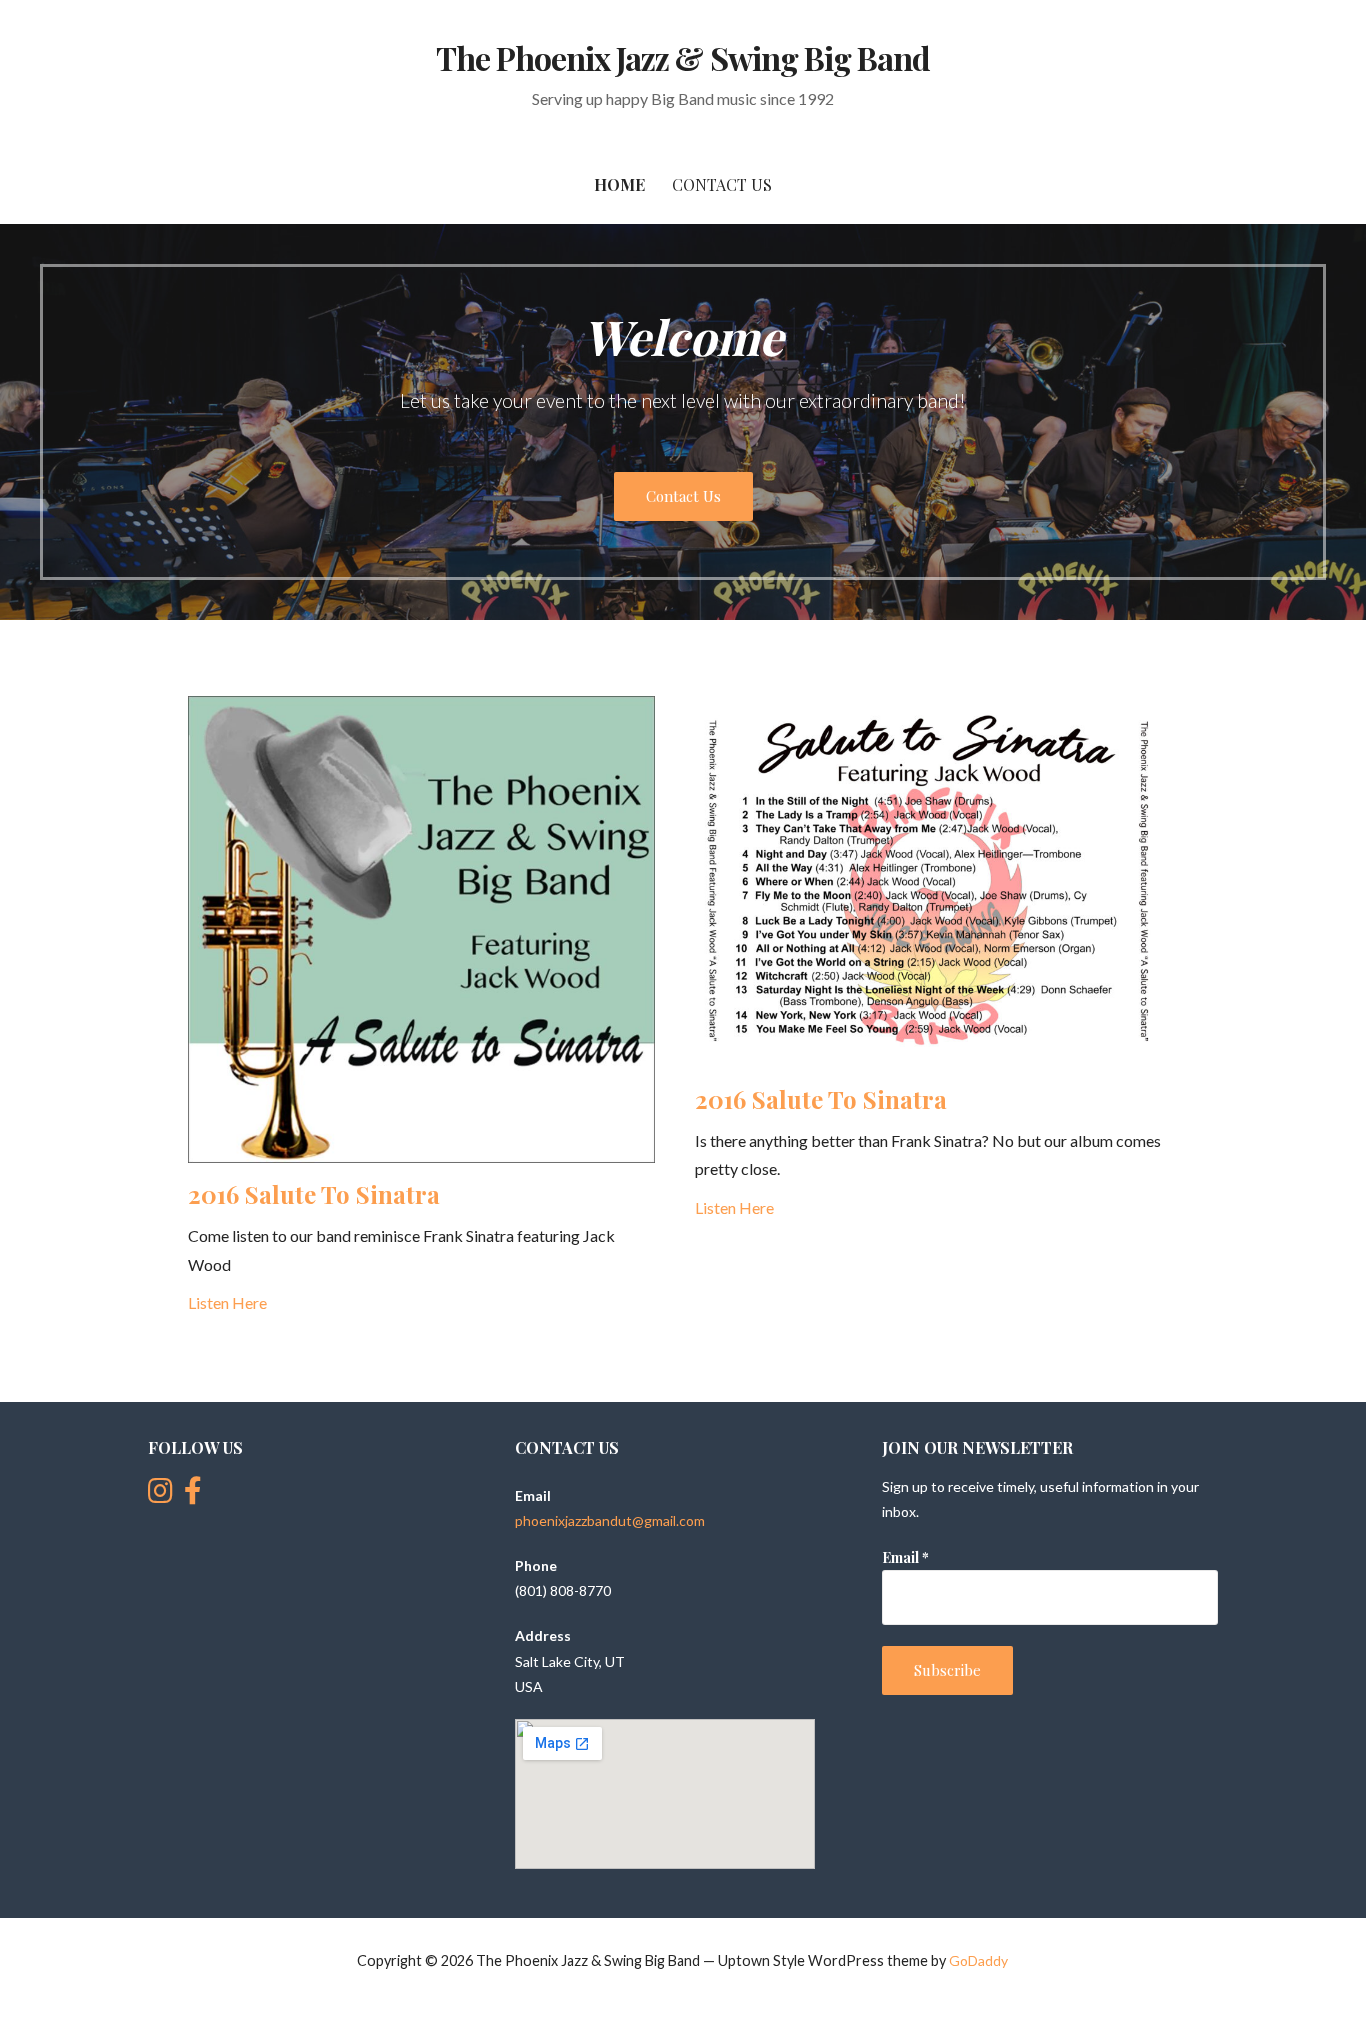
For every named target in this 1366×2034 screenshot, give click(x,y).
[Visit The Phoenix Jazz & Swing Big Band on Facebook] (193, 1495)
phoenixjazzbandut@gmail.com (610, 1520)
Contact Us (722, 184)
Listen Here (227, 1302)
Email (905, 1557)
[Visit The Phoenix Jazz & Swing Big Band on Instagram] (160, 1495)
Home (619, 184)
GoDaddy (978, 1960)
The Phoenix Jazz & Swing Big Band (683, 57)
